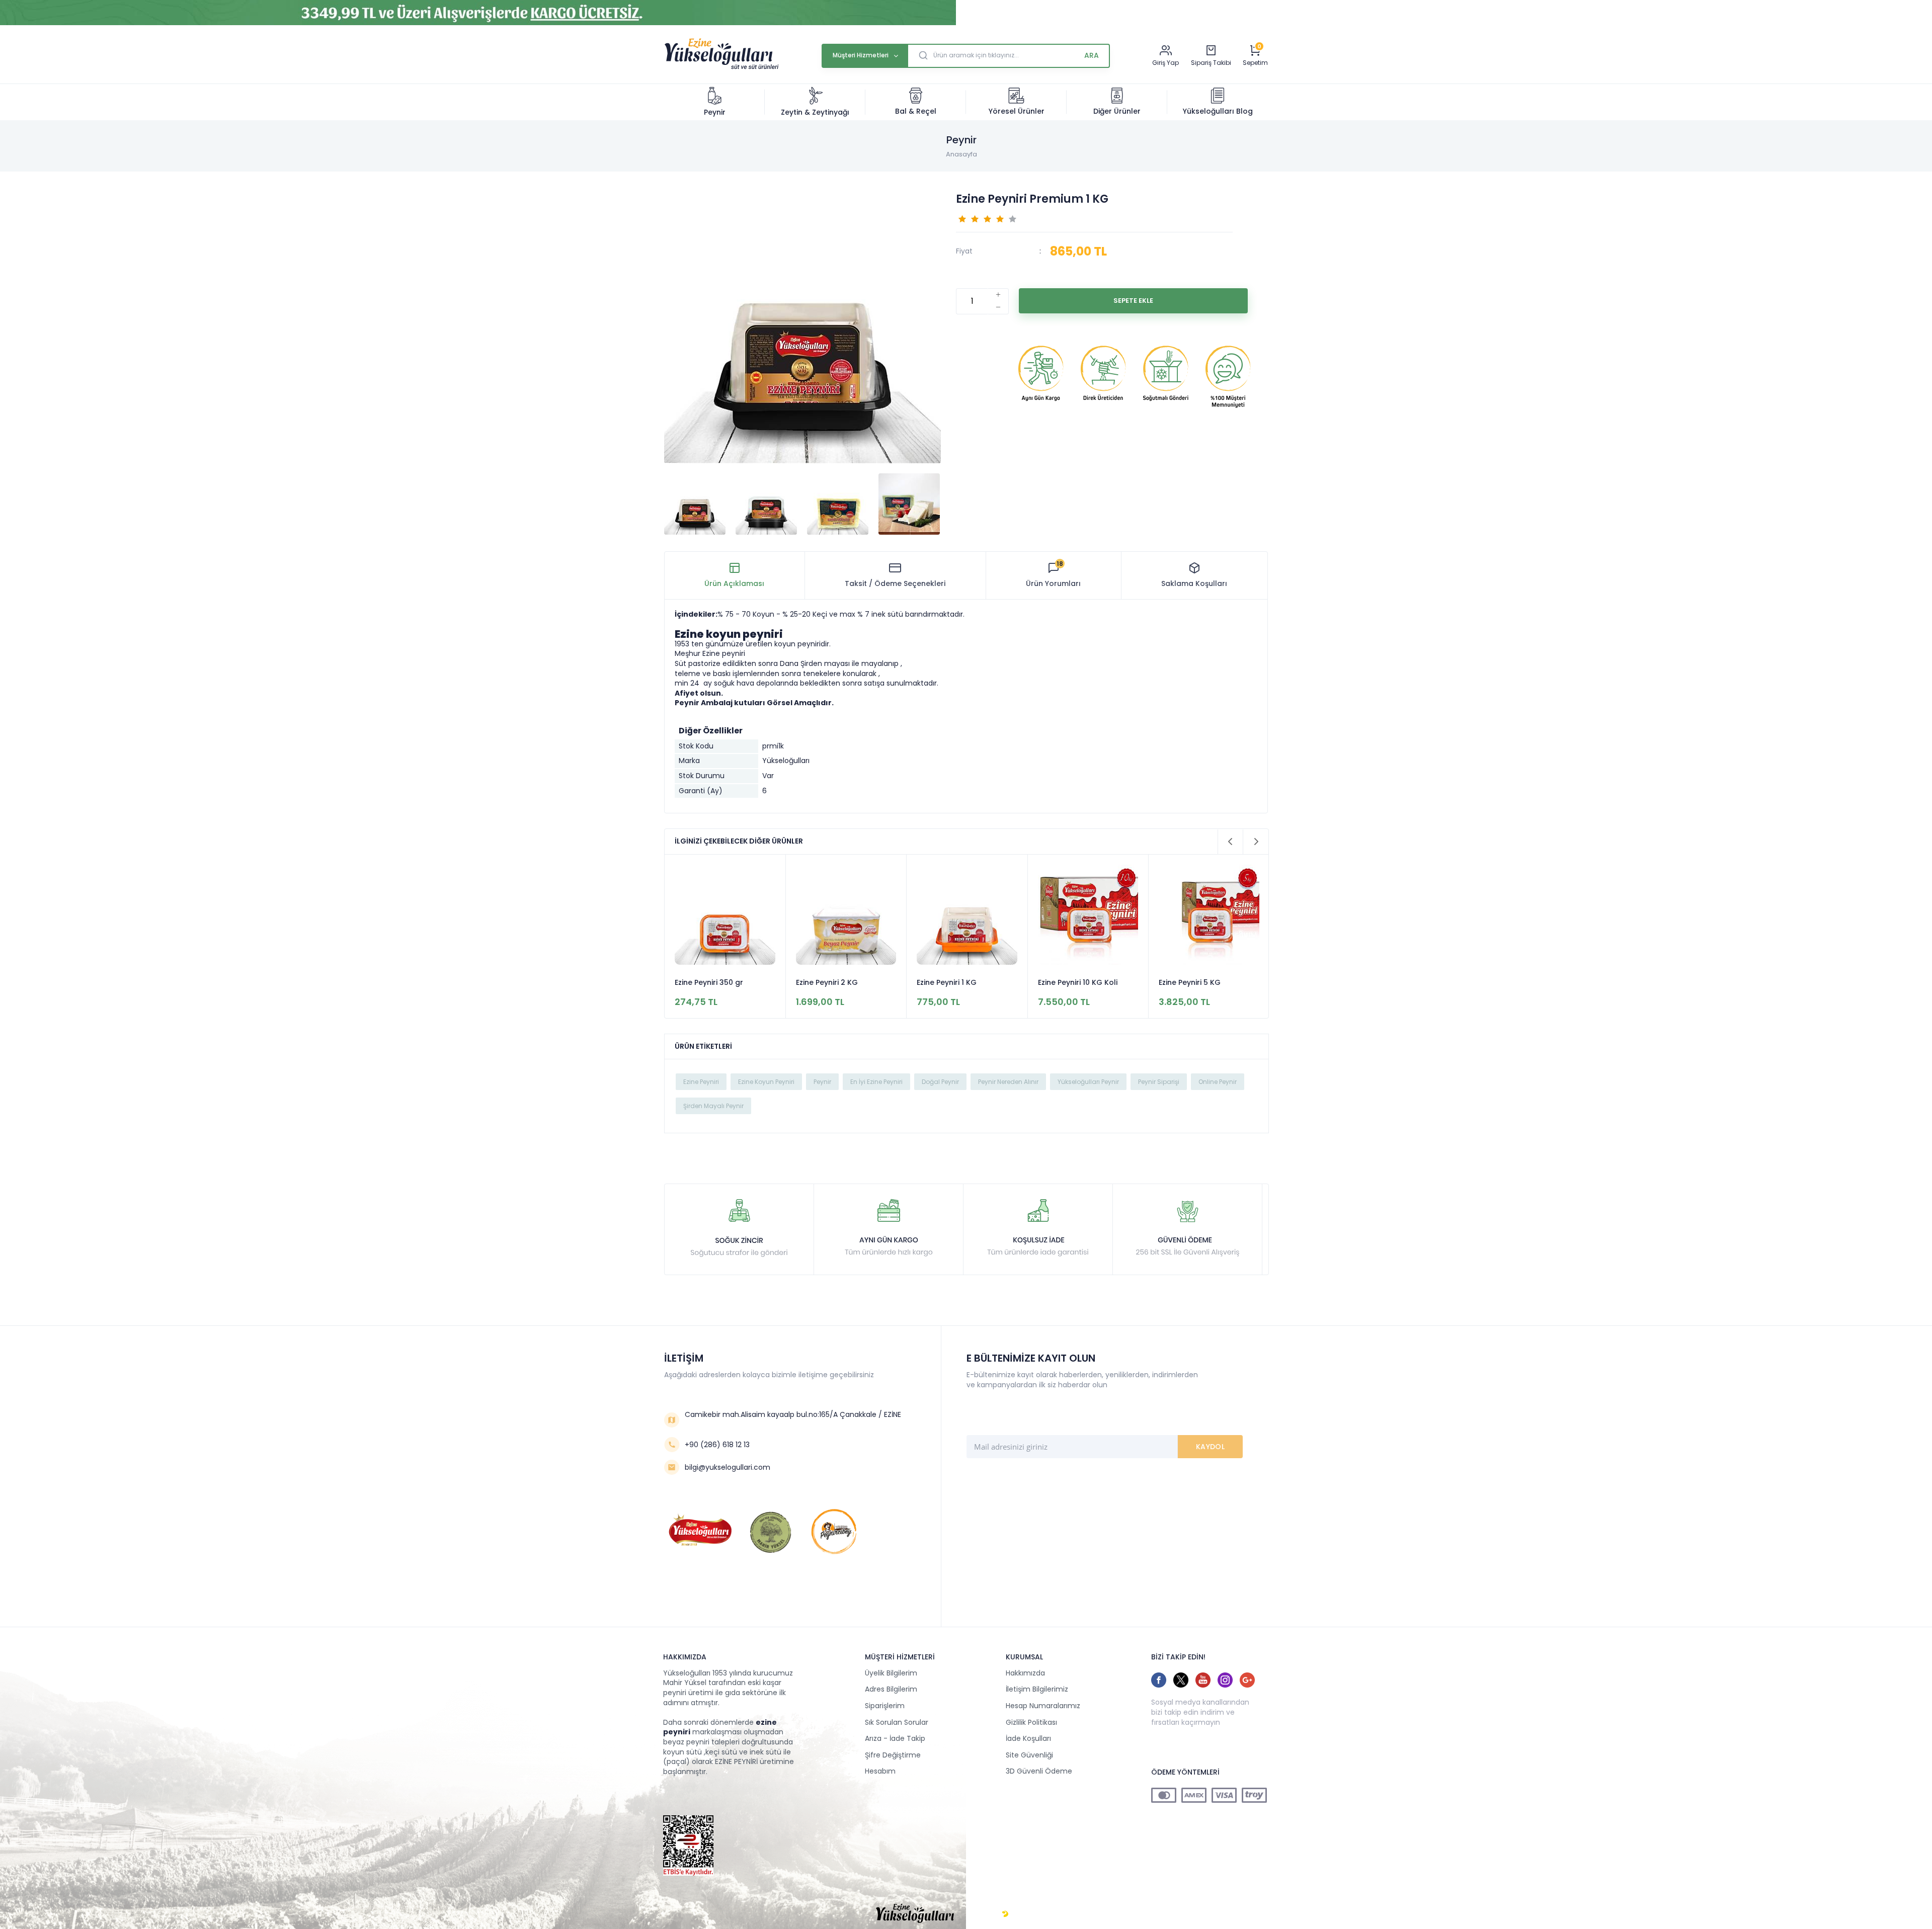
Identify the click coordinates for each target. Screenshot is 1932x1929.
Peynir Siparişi (1159, 1082)
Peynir (715, 112)
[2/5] (969, 218)
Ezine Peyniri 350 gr (709, 983)
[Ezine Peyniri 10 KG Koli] (1088, 916)
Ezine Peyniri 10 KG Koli (1078, 983)
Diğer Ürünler (1117, 111)
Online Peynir (1218, 1082)
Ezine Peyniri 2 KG (827, 983)
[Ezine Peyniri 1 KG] (967, 916)
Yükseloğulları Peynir (1088, 1082)
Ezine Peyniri (701, 1082)
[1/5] (962, 218)
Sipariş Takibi (1211, 63)
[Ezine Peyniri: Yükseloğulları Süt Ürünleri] (721, 68)
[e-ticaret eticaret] (1005, 1914)
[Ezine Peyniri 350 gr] (725, 916)
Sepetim (1255, 63)
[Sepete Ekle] (1133, 301)
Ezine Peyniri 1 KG (947, 983)
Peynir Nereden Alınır (1008, 1082)
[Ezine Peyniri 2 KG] (846, 916)
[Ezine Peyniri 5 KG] (1209, 916)
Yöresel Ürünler (1017, 111)
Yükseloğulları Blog (1218, 111)
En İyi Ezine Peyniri (876, 1082)
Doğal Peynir (940, 1082)
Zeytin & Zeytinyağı (815, 112)
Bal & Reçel (916, 111)
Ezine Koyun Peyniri (766, 1082)
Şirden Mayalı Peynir (713, 1106)
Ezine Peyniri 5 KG (1190, 983)
